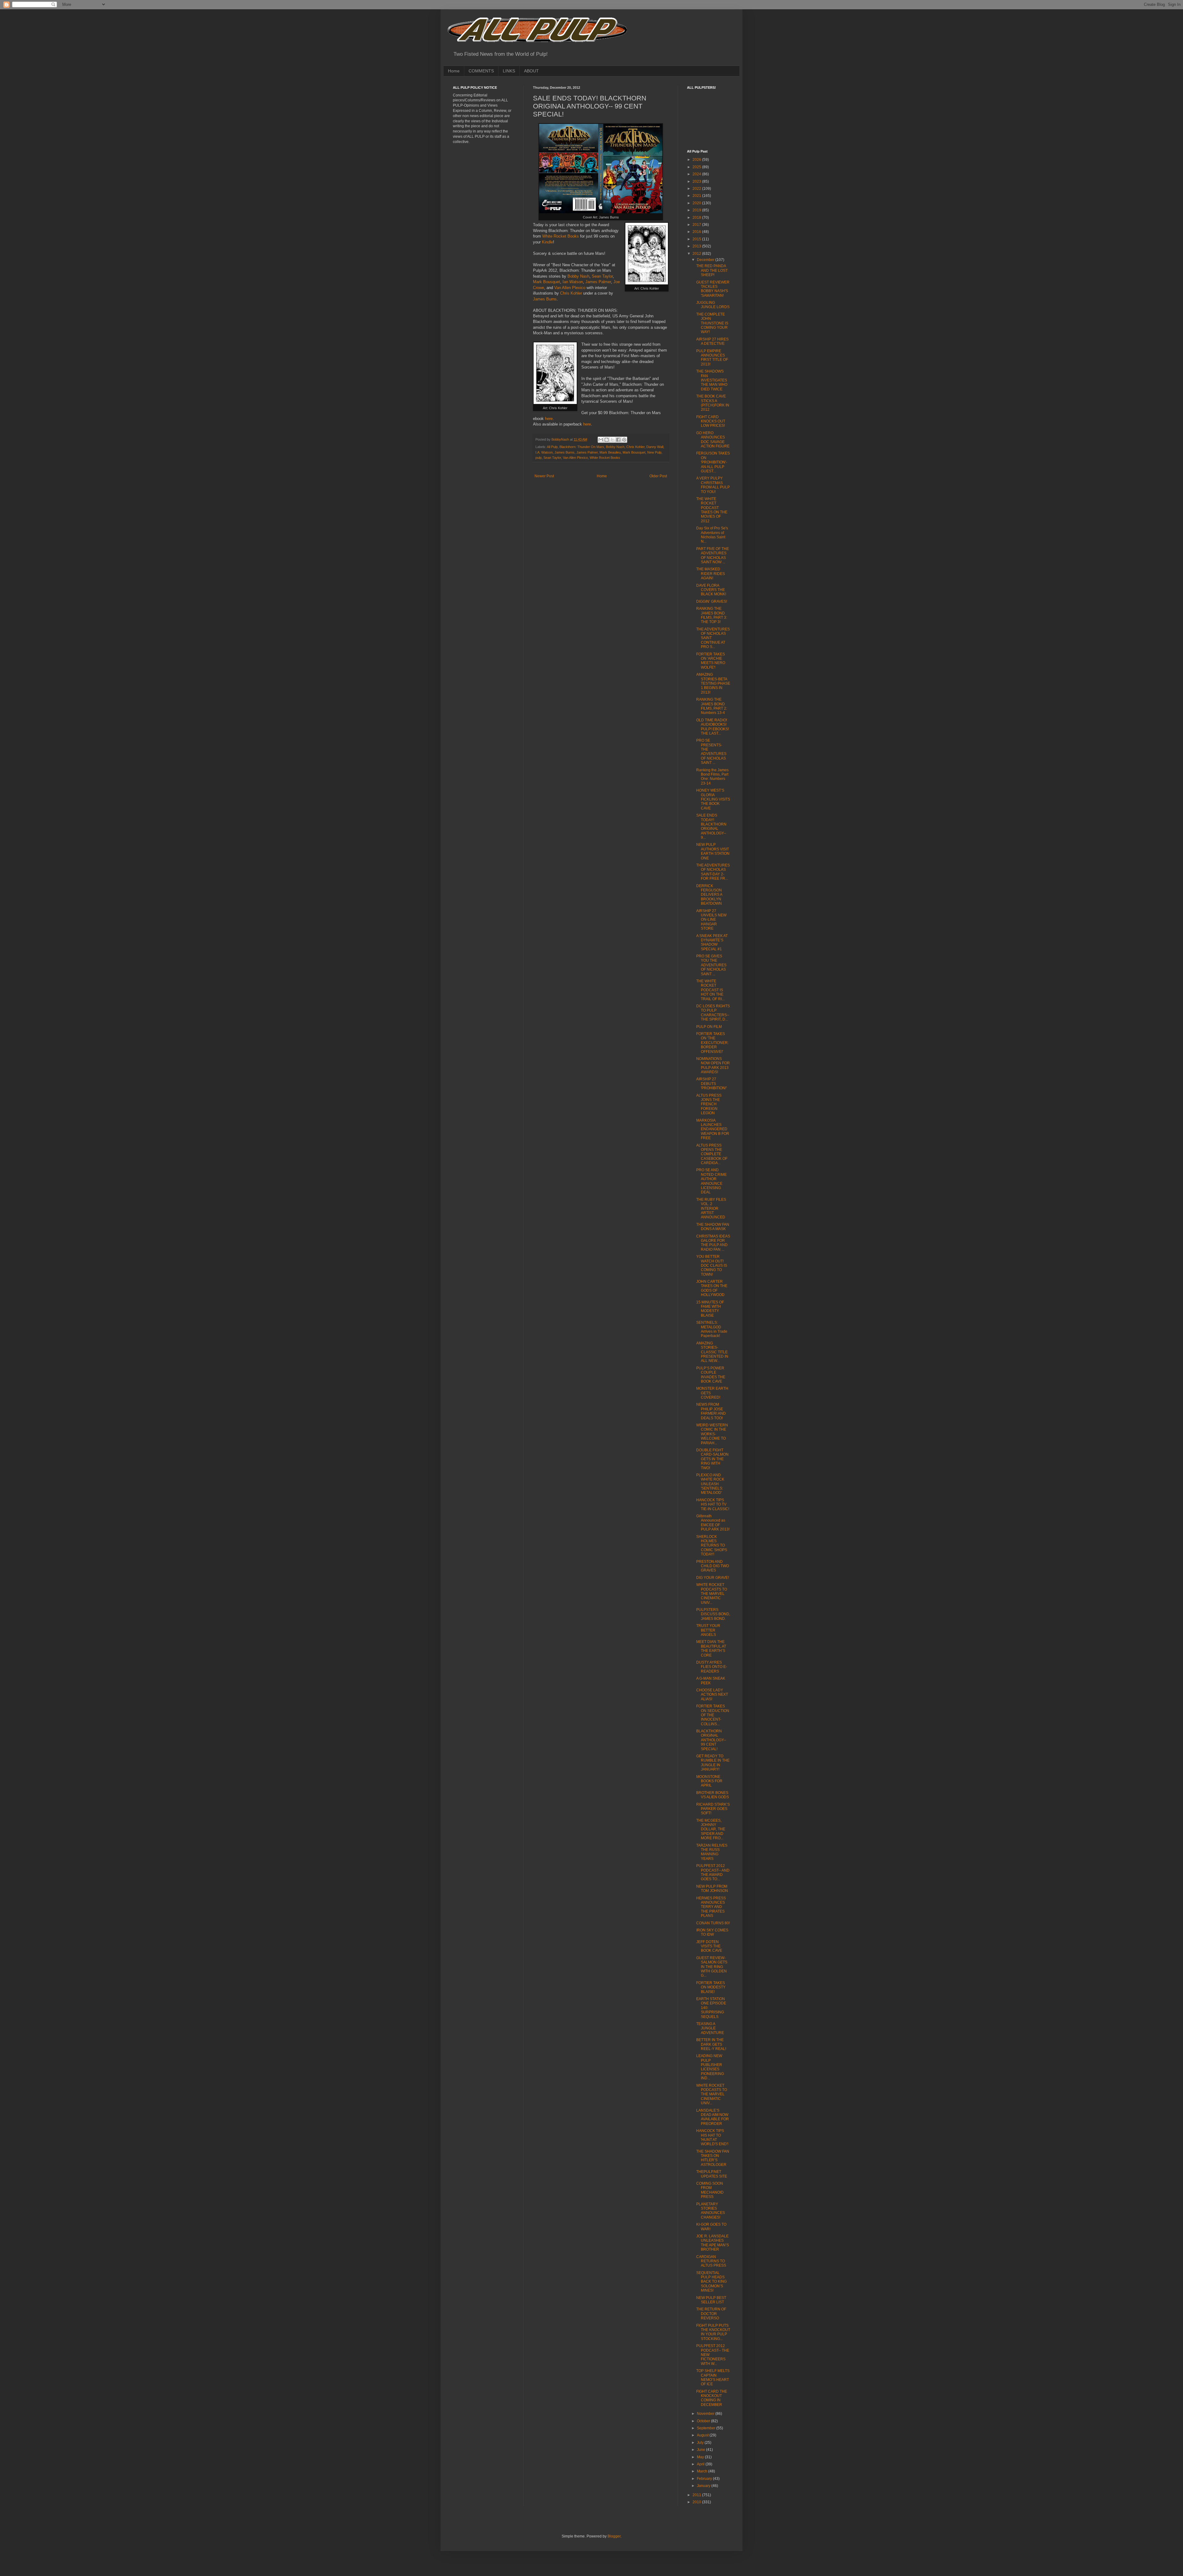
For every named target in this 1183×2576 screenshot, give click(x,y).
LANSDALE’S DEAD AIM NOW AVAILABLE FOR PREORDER (713, 2117)
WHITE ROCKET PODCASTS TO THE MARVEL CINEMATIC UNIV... (712, 1594)
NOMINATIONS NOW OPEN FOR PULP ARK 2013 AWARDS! (713, 1065)
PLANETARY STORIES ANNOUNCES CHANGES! (711, 2211)
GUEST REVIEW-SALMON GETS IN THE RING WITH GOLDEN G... (712, 1967)
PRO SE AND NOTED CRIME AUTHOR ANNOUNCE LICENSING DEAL (711, 1181)
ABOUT (531, 71)
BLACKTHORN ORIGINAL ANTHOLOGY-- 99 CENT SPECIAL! (711, 1740)
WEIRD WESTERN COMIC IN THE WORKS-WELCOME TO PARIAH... (712, 1434)
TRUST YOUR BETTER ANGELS (708, 1630)
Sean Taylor (602, 276)
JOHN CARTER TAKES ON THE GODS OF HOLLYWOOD (712, 1288)
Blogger (614, 2536)
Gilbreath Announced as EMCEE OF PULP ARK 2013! (713, 1523)
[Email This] (601, 440)
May (701, 2457)
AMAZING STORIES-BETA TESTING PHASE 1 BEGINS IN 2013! (713, 683)
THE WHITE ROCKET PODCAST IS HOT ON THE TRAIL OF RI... (710, 990)
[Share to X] (612, 440)
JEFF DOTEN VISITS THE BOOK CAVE (709, 1946)
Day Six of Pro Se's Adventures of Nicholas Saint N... (712, 535)
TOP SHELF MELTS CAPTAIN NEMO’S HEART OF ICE (713, 2377)
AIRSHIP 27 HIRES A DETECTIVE (712, 341)
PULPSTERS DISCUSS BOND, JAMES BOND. (713, 1614)
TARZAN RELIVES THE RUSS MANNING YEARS (712, 1852)
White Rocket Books (561, 236)
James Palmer (598, 282)
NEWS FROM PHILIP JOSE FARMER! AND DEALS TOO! (711, 1411)
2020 (697, 203)
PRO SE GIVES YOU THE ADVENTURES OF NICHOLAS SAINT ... (711, 965)
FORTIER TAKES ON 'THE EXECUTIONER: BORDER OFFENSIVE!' (712, 1043)
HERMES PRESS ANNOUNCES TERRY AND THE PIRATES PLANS (711, 1907)
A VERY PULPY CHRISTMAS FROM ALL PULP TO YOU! (713, 485)
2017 (697, 225)
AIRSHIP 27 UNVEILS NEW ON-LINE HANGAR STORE (711, 920)
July (701, 2443)
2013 (697, 246)
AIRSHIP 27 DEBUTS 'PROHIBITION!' (711, 1084)
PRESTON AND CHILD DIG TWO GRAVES (713, 1566)
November (706, 2414)
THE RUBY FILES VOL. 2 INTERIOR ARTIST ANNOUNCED (711, 1209)
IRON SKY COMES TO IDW (712, 1932)
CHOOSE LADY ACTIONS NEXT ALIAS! (712, 1695)
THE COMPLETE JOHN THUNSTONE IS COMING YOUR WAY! (712, 323)
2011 (697, 2495)
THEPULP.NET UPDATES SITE (712, 2174)
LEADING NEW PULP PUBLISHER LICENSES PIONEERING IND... (710, 2067)
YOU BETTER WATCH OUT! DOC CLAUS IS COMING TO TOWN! (712, 1266)
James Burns (545, 299)
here (549, 419)
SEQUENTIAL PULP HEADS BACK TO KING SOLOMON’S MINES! (711, 2282)
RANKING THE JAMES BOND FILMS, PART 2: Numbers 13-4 (712, 706)
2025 (697, 167)
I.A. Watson (544, 452)
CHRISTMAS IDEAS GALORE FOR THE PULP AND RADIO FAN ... (713, 1243)
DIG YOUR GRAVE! (713, 1578)
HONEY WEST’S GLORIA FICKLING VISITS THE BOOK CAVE (713, 799)
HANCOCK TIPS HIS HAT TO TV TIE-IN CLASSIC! (713, 1504)
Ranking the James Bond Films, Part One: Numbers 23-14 (712, 777)
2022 (697, 189)
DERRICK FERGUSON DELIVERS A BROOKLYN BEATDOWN (709, 895)
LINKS (509, 71)
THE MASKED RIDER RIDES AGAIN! (711, 574)
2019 (697, 210)
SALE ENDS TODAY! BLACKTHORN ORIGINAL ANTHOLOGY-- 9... (711, 826)
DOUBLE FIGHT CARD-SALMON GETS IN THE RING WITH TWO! (712, 1459)
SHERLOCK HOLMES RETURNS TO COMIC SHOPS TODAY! (712, 1546)
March (703, 2471)
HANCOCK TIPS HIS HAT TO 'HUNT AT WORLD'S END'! (712, 2137)
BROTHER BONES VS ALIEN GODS (713, 1795)
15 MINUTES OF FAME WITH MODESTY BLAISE (710, 1309)
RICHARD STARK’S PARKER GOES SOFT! (713, 1809)
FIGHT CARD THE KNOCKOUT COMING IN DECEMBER (712, 2398)
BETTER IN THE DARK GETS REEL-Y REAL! (711, 2044)
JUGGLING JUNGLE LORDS (713, 305)
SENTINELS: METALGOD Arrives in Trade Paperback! (712, 1329)
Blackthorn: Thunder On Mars (582, 447)
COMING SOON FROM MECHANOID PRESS (710, 2190)
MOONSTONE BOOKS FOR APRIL (709, 1781)
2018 (697, 218)
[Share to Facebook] (618, 440)
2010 (697, 2502)
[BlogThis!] (607, 440)
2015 (697, 239)
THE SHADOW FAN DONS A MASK (713, 1227)
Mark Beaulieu (610, 452)
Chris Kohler (571, 293)
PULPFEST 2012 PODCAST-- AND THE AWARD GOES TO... (713, 1872)
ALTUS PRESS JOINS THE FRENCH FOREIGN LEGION (709, 1104)
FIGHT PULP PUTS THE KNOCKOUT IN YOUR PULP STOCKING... (713, 2332)
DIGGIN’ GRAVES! (712, 601)
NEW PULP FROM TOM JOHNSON (712, 1889)
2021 (697, 196)
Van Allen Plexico (570, 288)
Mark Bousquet (547, 282)
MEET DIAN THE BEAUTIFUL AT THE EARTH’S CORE (711, 1648)
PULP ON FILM (709, 1027)
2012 (697, 254)
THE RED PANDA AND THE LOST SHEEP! (712, 270)
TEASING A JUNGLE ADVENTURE (710, 2028)
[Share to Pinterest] (624, 440)
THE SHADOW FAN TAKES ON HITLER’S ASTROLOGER (713, 2158)
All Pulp (552, 447)
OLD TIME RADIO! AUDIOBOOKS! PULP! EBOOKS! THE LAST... (713, 727)
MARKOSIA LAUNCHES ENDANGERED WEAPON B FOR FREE (713, 1129)
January (704, 2486)
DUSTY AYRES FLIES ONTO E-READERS (712, 1667)
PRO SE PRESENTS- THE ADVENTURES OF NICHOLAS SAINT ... (711, 752)
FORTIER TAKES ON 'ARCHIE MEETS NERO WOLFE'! (711, 661)
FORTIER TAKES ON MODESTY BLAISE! (711, 1987)
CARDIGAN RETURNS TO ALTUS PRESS (711, 2261)
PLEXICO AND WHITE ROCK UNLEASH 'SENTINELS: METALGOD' (710, 1484)
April (701, 2464)
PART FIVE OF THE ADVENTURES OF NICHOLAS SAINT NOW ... (713, 555)
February (705, 2479)
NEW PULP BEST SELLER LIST (711, 2300)
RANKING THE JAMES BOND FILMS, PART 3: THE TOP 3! (712, 615)
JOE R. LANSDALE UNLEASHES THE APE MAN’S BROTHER (713, 2243)
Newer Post (544, 476)
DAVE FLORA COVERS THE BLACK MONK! (711, 590)
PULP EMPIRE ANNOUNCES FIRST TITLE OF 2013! (712, 358)
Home (454, 71)
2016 (697, 232)
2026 (697, 160)
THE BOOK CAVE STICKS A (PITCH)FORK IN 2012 (713, 403)
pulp (539, 458)
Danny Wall (655, 447)
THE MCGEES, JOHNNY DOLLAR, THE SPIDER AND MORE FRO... (711, 1829)
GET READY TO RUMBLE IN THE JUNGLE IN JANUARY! (713, 1763)
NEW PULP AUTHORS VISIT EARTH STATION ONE (713, 851)
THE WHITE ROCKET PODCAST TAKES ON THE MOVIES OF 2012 (712, 510)
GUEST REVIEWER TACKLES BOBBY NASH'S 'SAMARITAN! (713, 289)
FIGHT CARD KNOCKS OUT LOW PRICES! (711, 421)
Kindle (547, 242)
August (703, 2435)
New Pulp (654, 452)
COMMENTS (481, 71)
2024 (697, 174)
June (701, 2450)
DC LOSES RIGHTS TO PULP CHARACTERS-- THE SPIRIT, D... (713, 1013)
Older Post (658, 476)
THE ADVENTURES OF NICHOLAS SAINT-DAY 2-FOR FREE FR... (713, 872)
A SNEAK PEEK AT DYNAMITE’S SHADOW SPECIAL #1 (712, 942)
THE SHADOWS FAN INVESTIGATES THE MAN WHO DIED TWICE (712, 380)
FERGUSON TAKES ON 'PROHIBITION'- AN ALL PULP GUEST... (713, 462)
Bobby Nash (578, 276)
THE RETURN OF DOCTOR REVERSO (711, 2314)
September (707, 2428)
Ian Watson (573, 282)
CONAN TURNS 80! (713, 1923)
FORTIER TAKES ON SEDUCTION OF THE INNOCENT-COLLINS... (713, 1715)
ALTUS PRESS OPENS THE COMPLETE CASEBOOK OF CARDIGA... (712, 1154)
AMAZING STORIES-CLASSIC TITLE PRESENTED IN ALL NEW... (712, 1352)
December (706, 260)
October (704, 2421)
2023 (697, 181)
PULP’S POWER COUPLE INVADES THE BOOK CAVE (711, 1375)
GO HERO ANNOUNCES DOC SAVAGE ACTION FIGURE (713, 440)
